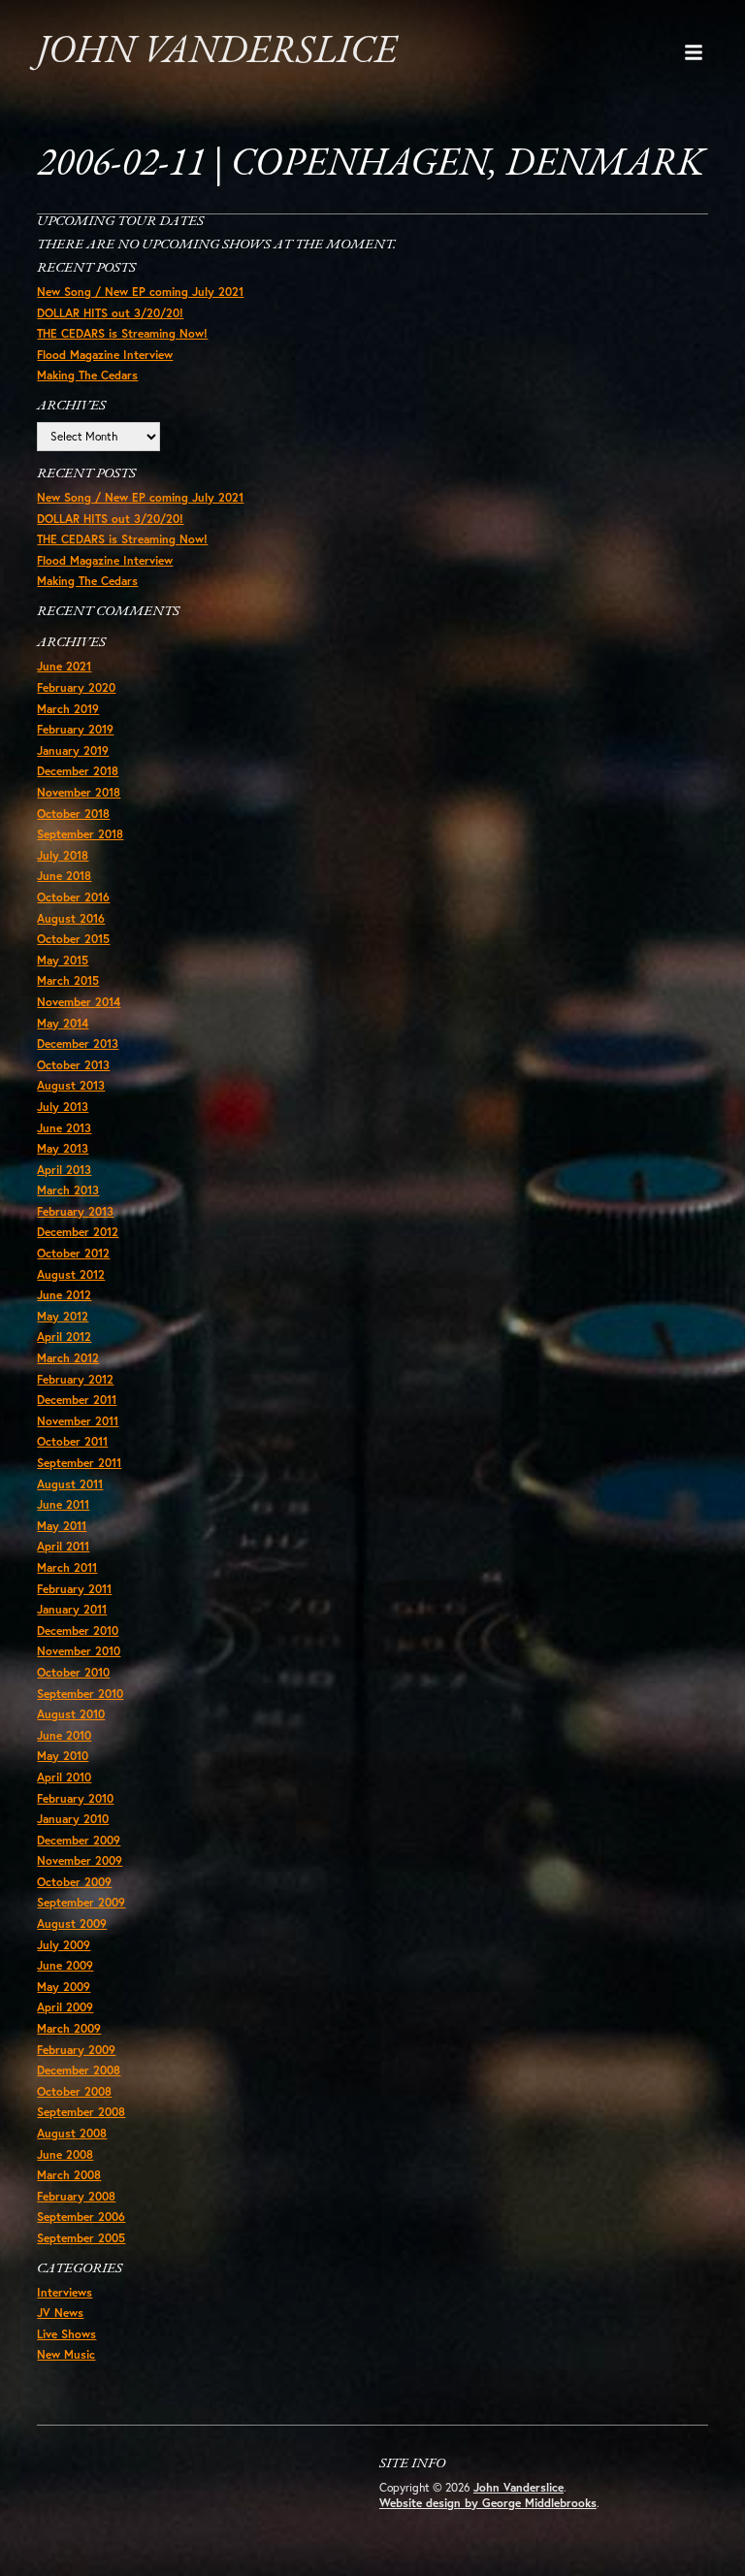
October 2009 (74, 1882)
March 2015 (68, 980)
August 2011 (70, 1484)
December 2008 (79, 2070)
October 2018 (73, 814)
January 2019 (73, 750)
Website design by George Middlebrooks (488, 2503)
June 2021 (64, 666)
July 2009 (64, 1945)
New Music (66, 2354)
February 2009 (76, 2050)
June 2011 (63, 1504)
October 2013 (73, 1065)
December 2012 (78, 1232)
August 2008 (72, 2133)
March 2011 (67, 1567)
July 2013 (63, 1107)
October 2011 (72, 1441)
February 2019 (75, 729)
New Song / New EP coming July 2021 (140, 292)
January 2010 (73, 1819)
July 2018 (63, 855)
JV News (60, 2313)
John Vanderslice (217, 52)
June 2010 (64, 1735)
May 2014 (63, 1023)
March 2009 (69, 2028)
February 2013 (75, 1211)
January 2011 (72, 1609)
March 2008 (69, 2175)
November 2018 (79, 792)
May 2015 (63, 960)
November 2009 (80, 1860)
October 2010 (73, 1672)
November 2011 (78, 1421)
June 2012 (64, 1295)
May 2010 (63, 1756)
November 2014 (79, 1002)
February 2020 (76, 687)
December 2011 (77, 1400)
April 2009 (65, 2007)
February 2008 (76, 2196)
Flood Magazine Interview (105, 355)
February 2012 (75, 1379)
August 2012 (71, 1274)
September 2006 (81, 2217)
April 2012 (64, 1337)
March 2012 (68, 1358)
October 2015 (73, 939)
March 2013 (68, 1190)
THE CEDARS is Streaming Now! (122, 333)
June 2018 (64, 876)
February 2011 (74, 1589)
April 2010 (64, 1777)
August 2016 (71, 918)
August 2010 (71, 1714)
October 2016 (73, 897)
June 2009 (65, 1965)
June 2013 (64, 1128)
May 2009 (64, 1987)
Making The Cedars (87, 375)
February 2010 (75, 1798)
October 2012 (73, 1253)
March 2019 (68, 709)
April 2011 (63, 1546)
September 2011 (79, 1463)
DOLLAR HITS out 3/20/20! (110, 313)
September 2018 (80, 834)
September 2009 (81, 1902)
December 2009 (79, 1840)
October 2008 (74, 2091)
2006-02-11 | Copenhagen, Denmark (371, 165)
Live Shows (66, 2334)
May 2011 (62, 1526)
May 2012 (63, 1316)
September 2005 (81, 2238)
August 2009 (72, 1924)
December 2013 (78, 1043)
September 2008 (81, 2112)
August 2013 (71, 1085)
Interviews (65, 2292)
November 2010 (79, 1651)
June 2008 (65, 2154)
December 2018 (78, 771)
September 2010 (80, 1694)
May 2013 (63, 1148)
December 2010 (78, 1630)
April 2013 (64, 1170)
